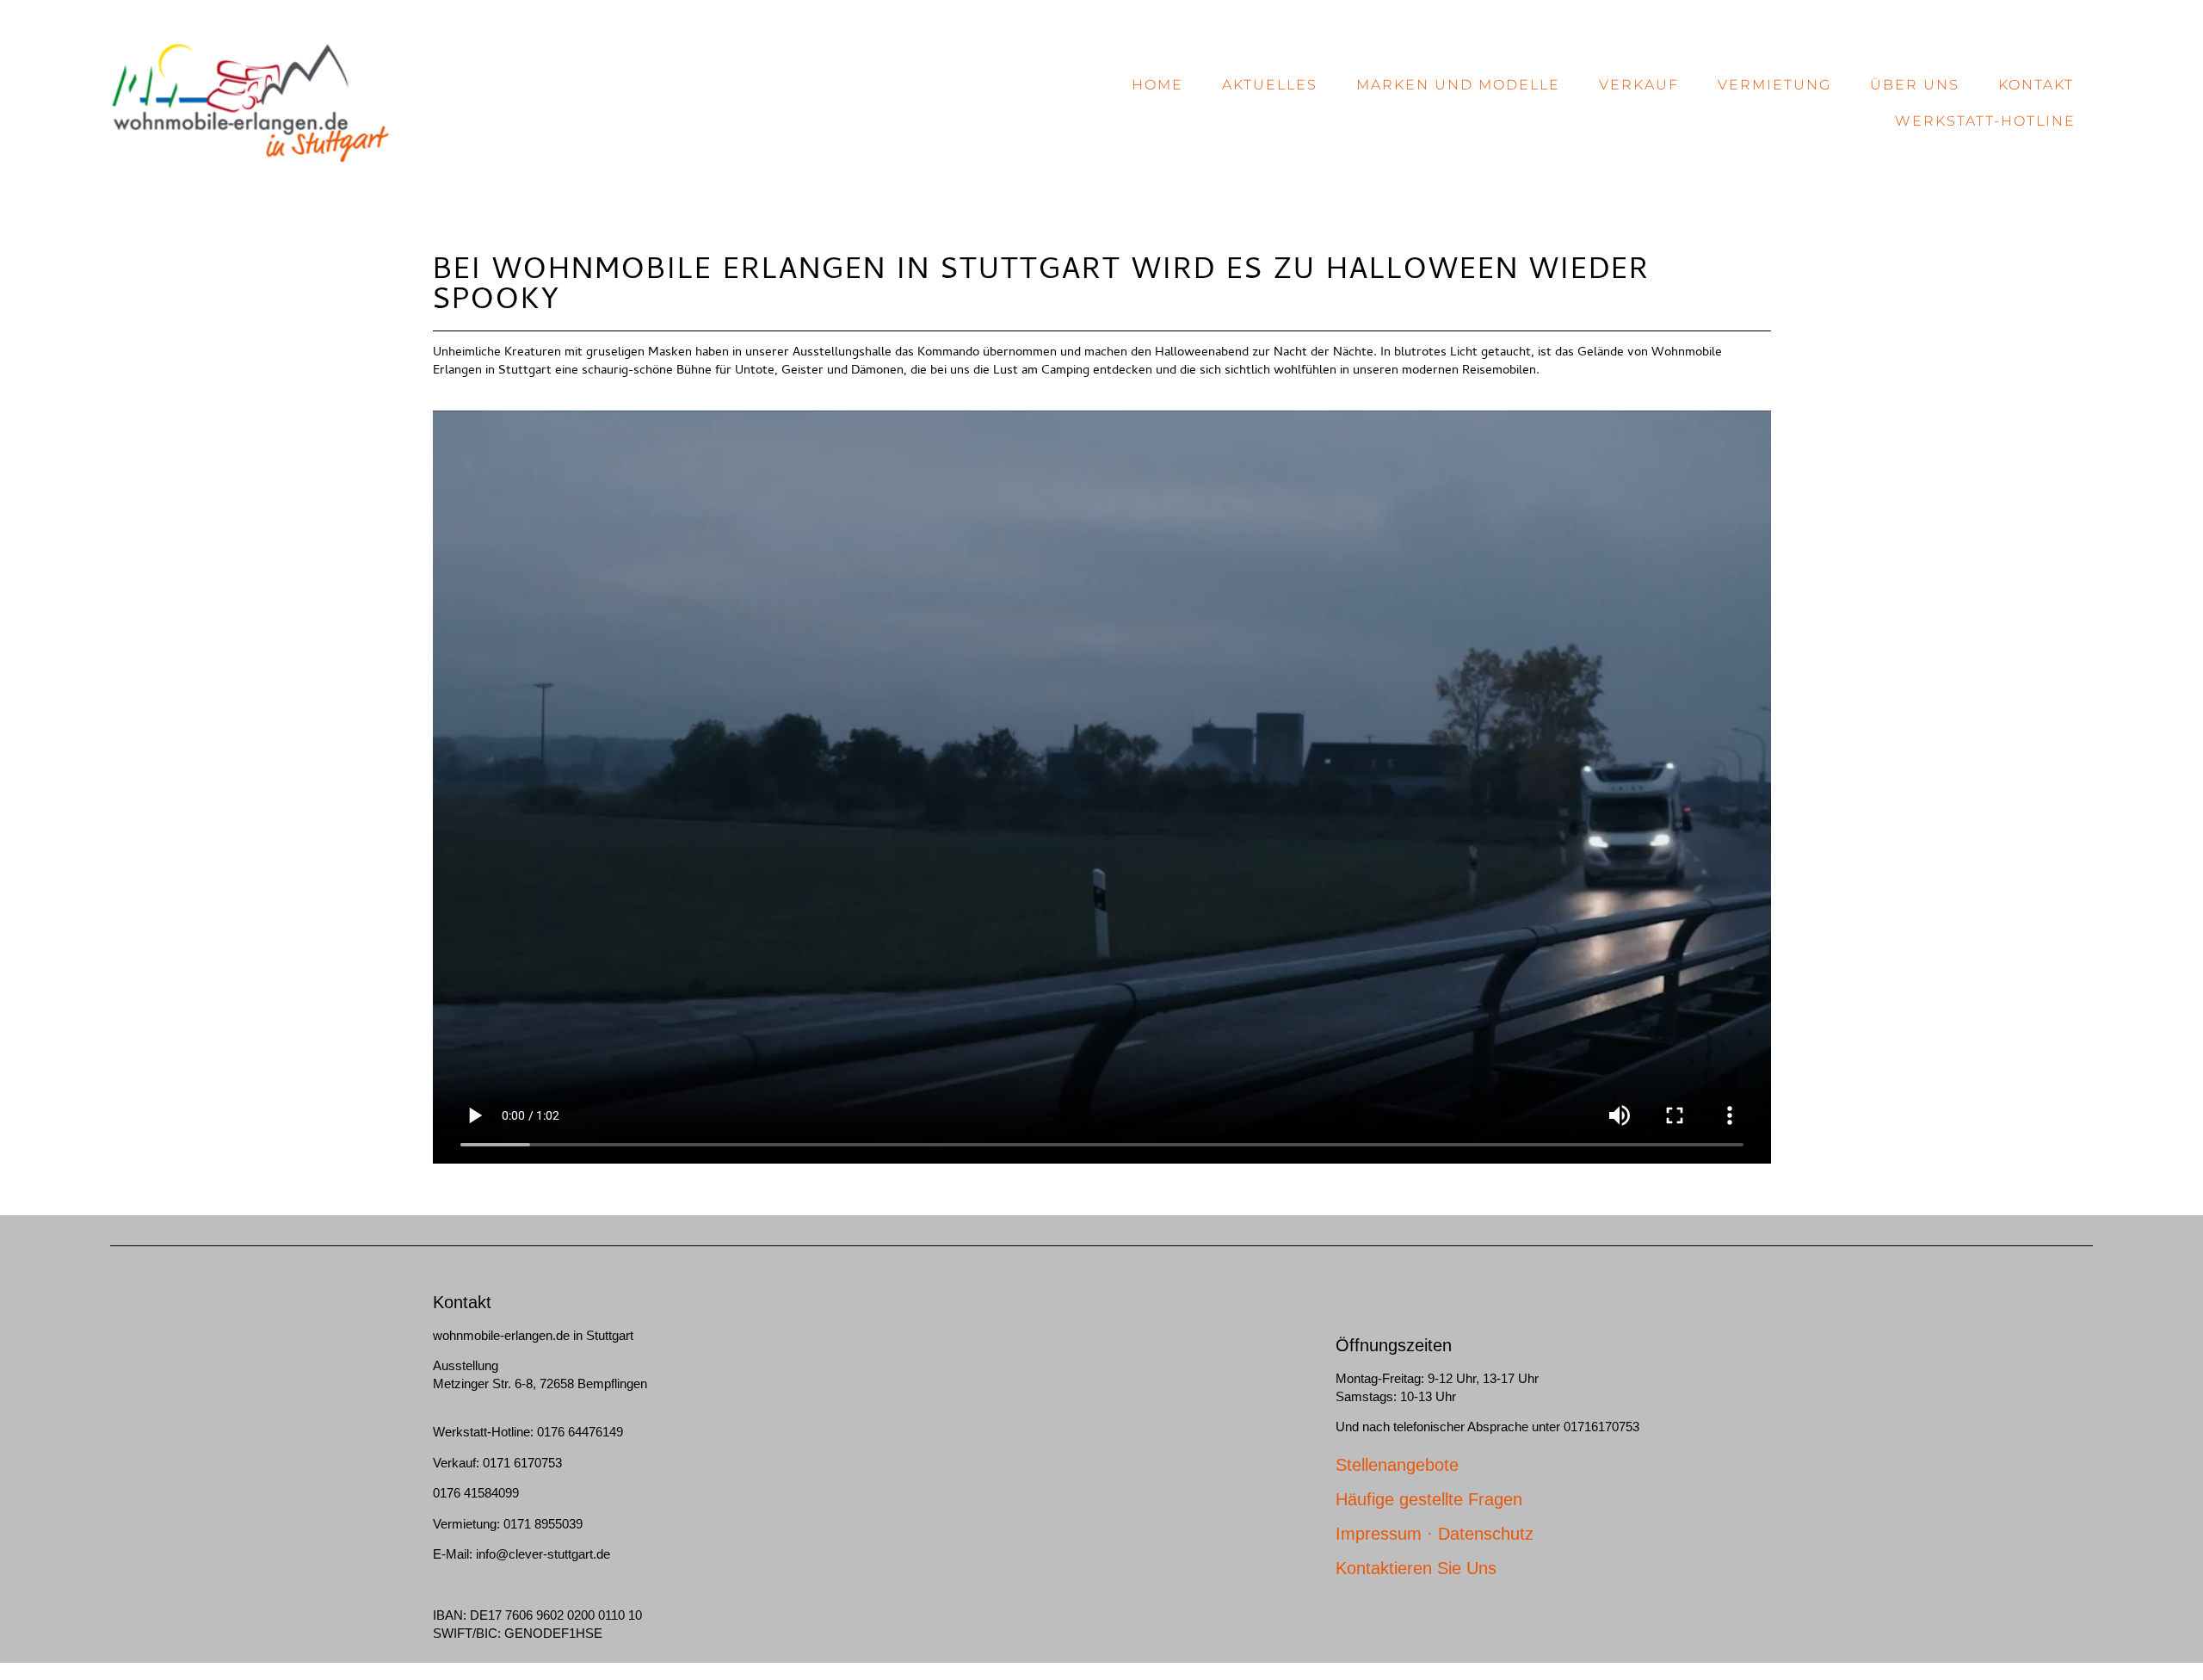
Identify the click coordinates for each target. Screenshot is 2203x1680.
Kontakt (2036, 85)
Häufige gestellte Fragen (1429, 1499)
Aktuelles (1270, 85)
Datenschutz (1486, 1534)
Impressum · (1387, 1534)
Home (1157, 85)
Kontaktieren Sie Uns (1416, 1568)
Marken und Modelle (1458, 85)
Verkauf (1639, 85)
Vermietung (1774, 85)
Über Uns (1915, 85)
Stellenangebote (1397, 1465)
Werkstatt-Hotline (1985, 121)
